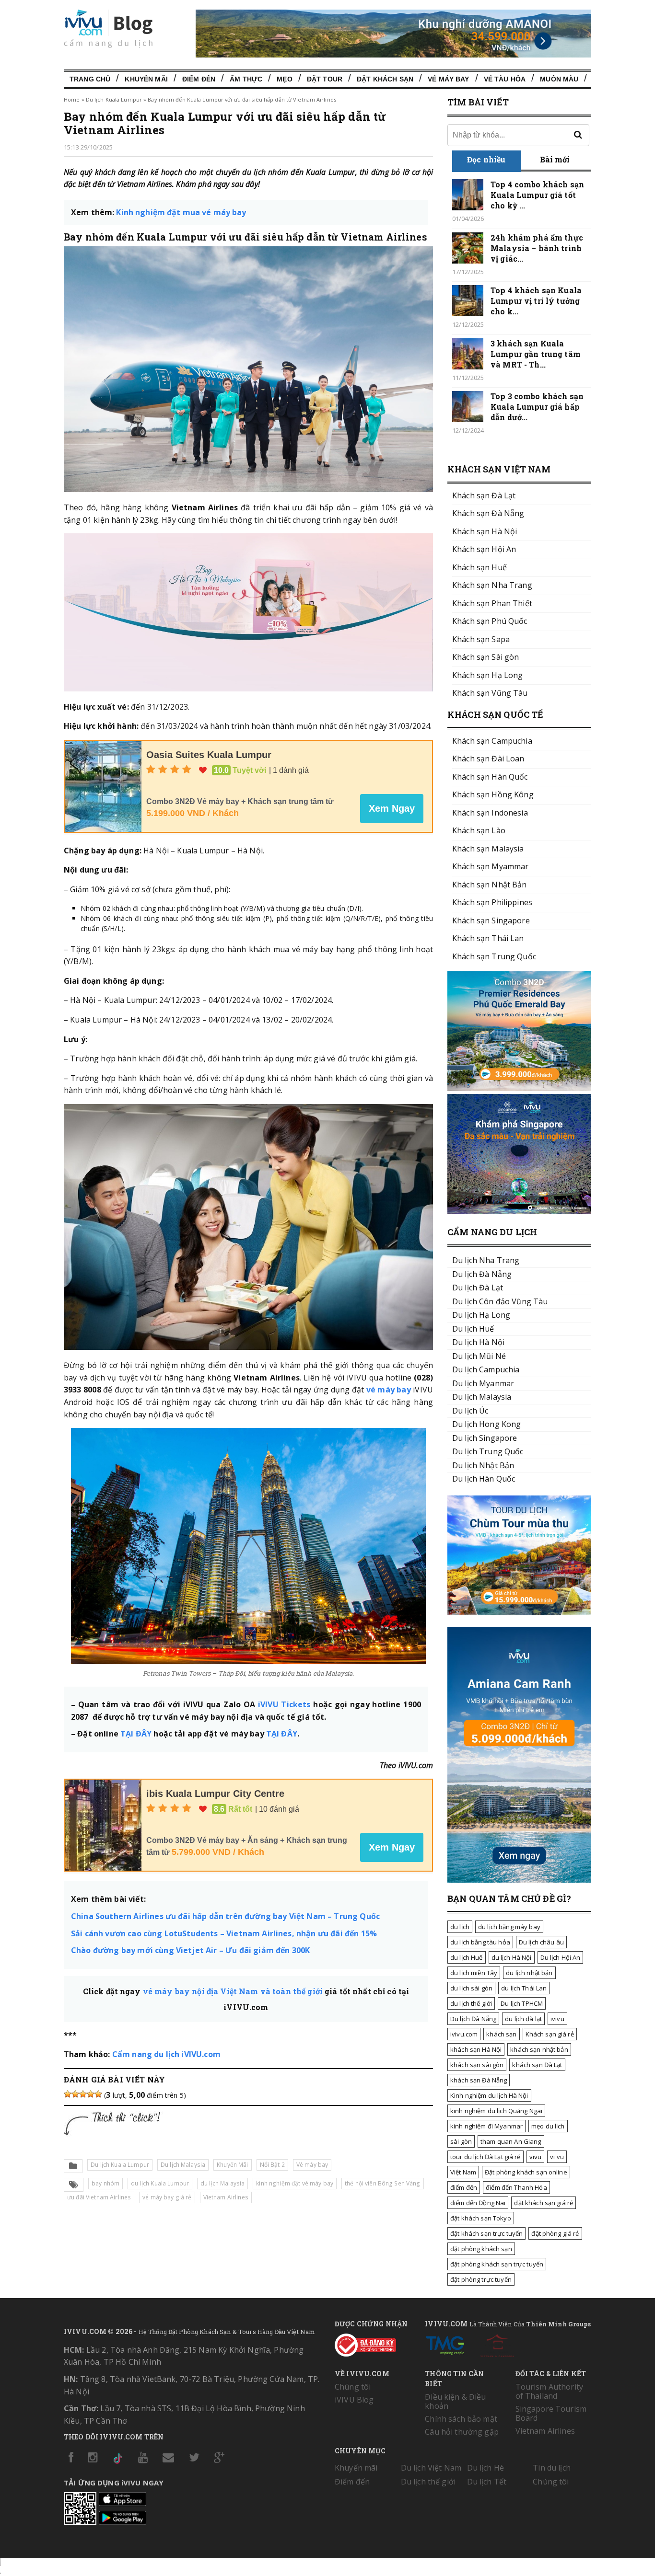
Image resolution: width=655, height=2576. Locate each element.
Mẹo (284, 79)
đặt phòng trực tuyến (481, 2279)
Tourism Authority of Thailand (549, 2391)
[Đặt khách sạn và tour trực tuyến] (519, 1088)
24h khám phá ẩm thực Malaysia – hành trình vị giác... (537, 248)
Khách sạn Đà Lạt (484, 495)
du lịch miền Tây (474, 1973)
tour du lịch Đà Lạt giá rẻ (485, 2157)
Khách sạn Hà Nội (485, 531)
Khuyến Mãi (146, 79)
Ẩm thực (246, 79)
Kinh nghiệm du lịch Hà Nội (489, 2095)
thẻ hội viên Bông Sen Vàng (383, 2183)
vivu (536, 2157)
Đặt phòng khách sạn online (526, 2172)
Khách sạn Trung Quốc (494, 956)
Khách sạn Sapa (481, 639)
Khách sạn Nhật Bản (490, 885)
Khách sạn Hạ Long (487, 675)
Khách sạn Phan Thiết (492, 603)
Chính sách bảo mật (461, 2419)
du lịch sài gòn (471, 1988)
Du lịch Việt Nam (431, 2468)
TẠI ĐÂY (136, 1734)
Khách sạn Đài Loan (488, 759)
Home (72, 99)
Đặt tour (325, 79)
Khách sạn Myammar (490, 866)
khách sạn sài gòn (477, 2065)
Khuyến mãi (356, 2468)
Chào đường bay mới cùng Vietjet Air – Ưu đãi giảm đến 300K (190, 1950)
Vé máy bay (312, 2165)
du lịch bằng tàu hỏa (480, 1942)
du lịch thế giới (471, 2003)
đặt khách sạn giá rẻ (544, 2203)
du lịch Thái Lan (524, 1988)
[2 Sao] (75, 2094)
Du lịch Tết (487, 2482)
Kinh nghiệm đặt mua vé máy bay (181, 212)
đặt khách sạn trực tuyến (486, 2233)
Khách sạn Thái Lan (488, 938)
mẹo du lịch (548, 2126)
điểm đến (464, 2187)
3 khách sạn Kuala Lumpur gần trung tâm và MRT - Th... (536, 354)
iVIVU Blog (354, 2400)
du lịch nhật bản (529, 1973)
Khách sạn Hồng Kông (493, 794)
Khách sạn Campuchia (492, 741)
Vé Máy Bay (448, 79)
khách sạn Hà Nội (476, 2049)
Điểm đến (199, 79)
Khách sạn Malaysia (488, 849)
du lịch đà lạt (523, 2019)
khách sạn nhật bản (539, 2049)
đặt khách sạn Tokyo (481, 2218)
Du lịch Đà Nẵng (473, 2019)
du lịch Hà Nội (512, 1957)
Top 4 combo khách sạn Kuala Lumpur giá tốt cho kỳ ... (537, 195)
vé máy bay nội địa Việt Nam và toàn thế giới (233, 1991)
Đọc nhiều (486, 159)
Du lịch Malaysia (183, 2165)
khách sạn (501, 2034)
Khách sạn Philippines (492, 902)
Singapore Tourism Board (551, 2413)
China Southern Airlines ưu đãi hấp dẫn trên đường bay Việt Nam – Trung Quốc (225, 1916)
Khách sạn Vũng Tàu (490, 693)
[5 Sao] (98, 2094)
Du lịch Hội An (561, 1957)
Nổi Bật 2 (272, 2165)
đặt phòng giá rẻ (555, 2233)
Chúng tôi (353, 2387)
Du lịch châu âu (541, 1942)
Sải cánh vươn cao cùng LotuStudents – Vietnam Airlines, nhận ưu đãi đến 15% (224, 1933)
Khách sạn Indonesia (490, 813)
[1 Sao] (68, 2094)
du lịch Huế (467, 1957)
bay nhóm (105, 2183)
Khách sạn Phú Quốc (490, 621)
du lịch (460, 1927)
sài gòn (461, 2141)
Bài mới (555, 159)
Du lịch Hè (485, 2468)
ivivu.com (464, 2034)
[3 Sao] (83, 2094)
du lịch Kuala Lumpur (160, 2183)
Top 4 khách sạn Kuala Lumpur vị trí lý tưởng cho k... (536, 301)
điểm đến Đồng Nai (478, 2203)
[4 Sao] (91, 2094)
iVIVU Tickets (284, 1704)
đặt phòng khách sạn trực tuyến (497, 2264)
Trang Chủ (90, 79)
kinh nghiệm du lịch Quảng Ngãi (496, 2111)
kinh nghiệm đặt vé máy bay (295, 2183)
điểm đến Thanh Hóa (516, 2187)
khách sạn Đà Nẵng (479, 2080)
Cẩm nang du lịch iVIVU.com (166, 2054)
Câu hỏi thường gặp (462, 2432)
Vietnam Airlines (226, 2197)
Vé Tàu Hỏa (505, 79)
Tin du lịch (552, 2468)
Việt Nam (463, 2172)
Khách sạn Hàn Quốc (490, 777)
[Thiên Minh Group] (445, 2344)
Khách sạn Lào (479, 830)
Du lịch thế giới (428, 2482)
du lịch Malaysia (222, 2183)
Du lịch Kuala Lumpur (114, 99)
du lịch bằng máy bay (509, 1927)
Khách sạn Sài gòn (485, 657)
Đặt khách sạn (385, 79)
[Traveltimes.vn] (519, 1612)
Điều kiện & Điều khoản (455, 2401)
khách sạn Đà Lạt (537, 2065)
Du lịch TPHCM (522, 2003)
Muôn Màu (559, 79)
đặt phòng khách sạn (481, 2249)
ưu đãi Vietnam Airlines (99, 2197)
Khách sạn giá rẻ (550, 2034)
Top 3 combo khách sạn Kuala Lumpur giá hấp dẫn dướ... (537, 407)
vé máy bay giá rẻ (167, 2197)
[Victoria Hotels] (497, 2344)
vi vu (557, 2157)
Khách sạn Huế (480, 567)
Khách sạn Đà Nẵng (488, 513)
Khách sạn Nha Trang (492, 585)
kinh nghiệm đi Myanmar (486, 2126)
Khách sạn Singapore (491, 920)
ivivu (557, 2019)
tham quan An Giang (511, 2141)
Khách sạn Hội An (484, 549)
